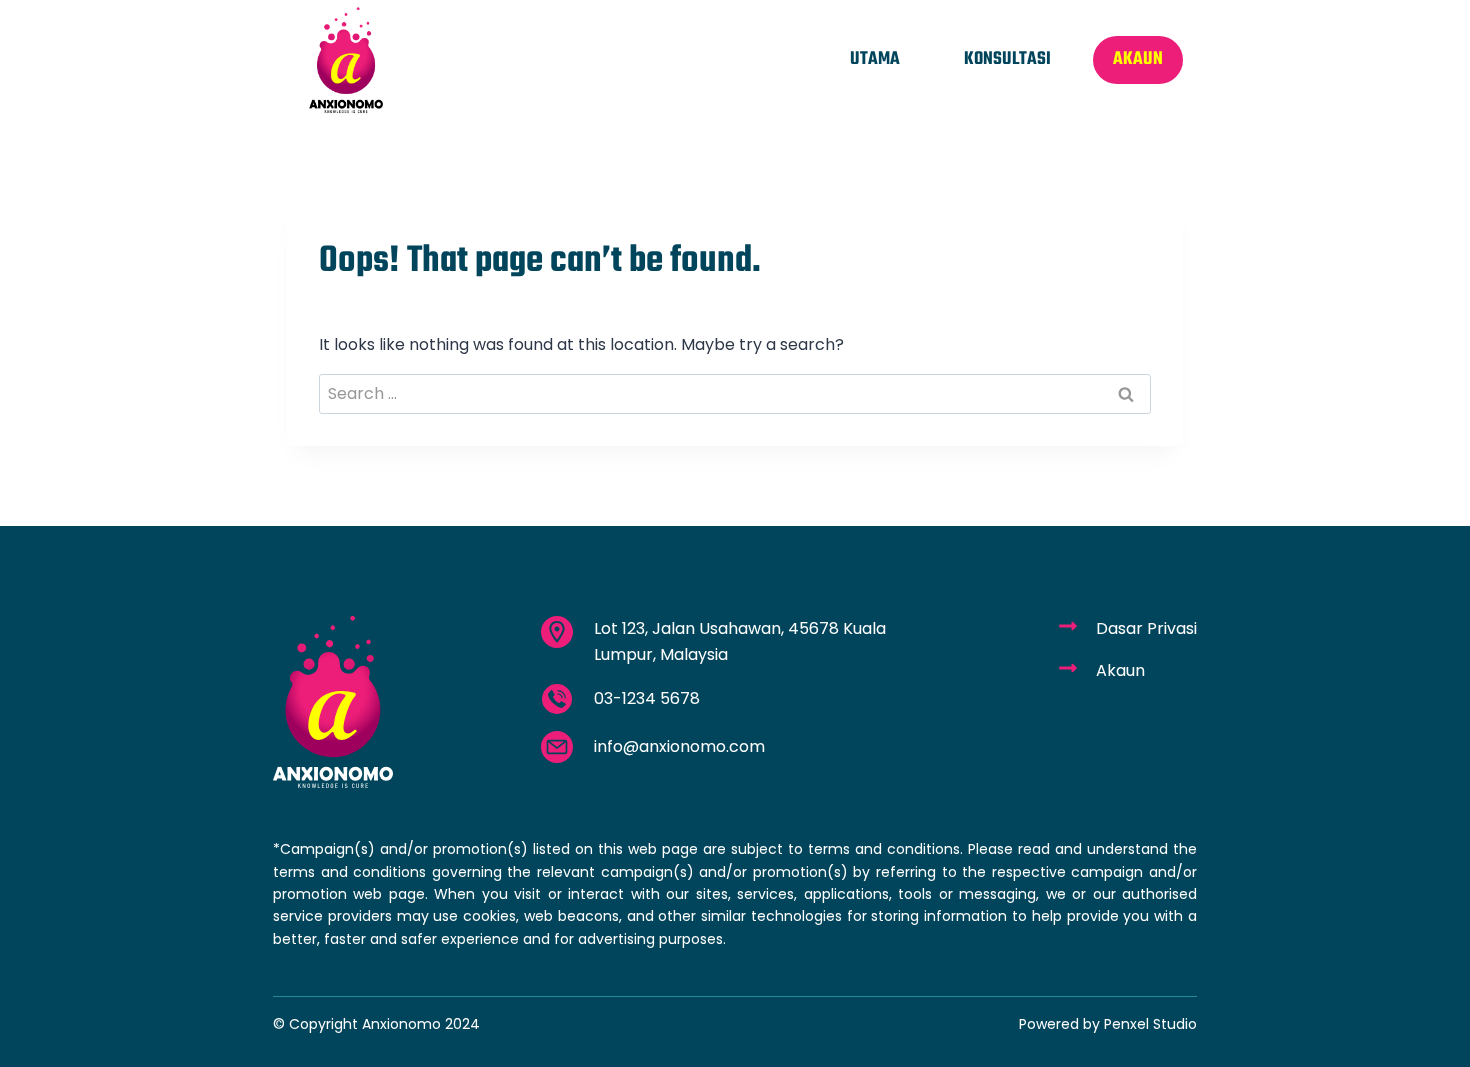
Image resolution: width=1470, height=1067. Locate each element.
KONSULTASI (1007, 59)
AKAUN (1138, 59)
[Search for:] (735, 393)
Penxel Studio (1150, 1024)
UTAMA (875, 59)
